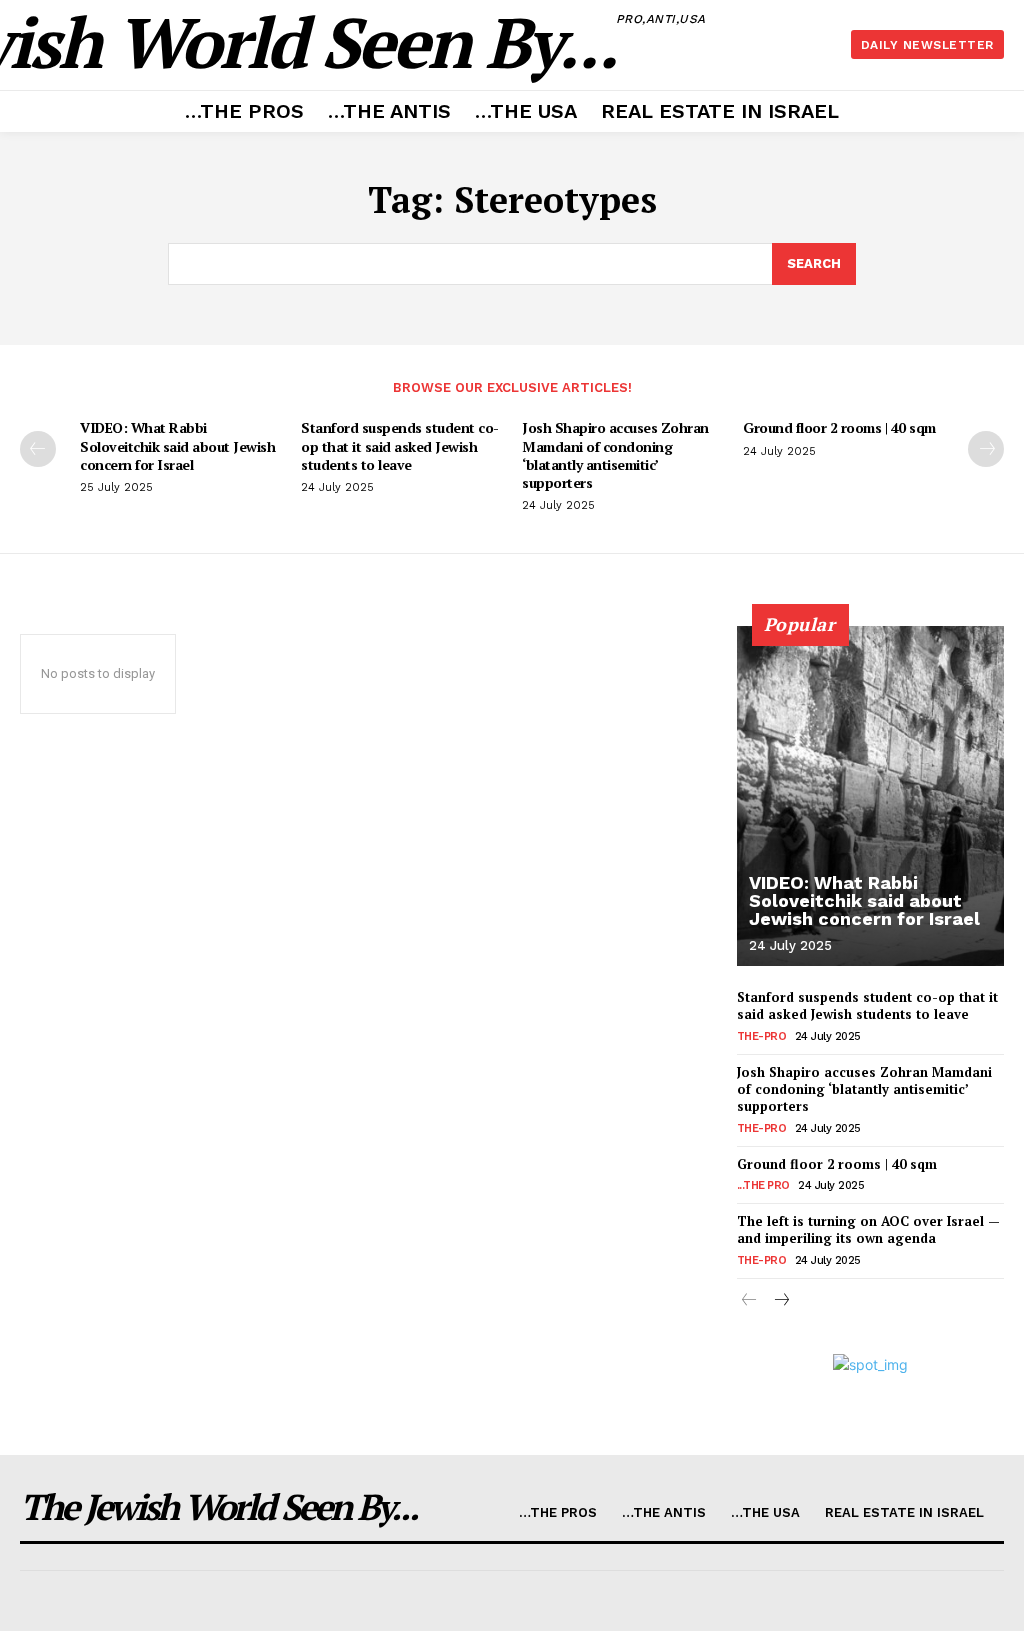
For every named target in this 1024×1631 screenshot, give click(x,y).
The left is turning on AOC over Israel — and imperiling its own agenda (868, 1229)
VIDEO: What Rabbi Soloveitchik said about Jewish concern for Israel (177, 445)
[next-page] (986, 449)
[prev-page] (38, 449)
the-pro (762, 1036)
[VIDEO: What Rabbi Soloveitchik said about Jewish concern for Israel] (870, 796)
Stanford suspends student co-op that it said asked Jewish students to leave (400, 445)
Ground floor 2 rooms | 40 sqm (839, 427)
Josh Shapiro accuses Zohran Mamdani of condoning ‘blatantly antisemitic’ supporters (615, 455)
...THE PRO (763, 1185)
